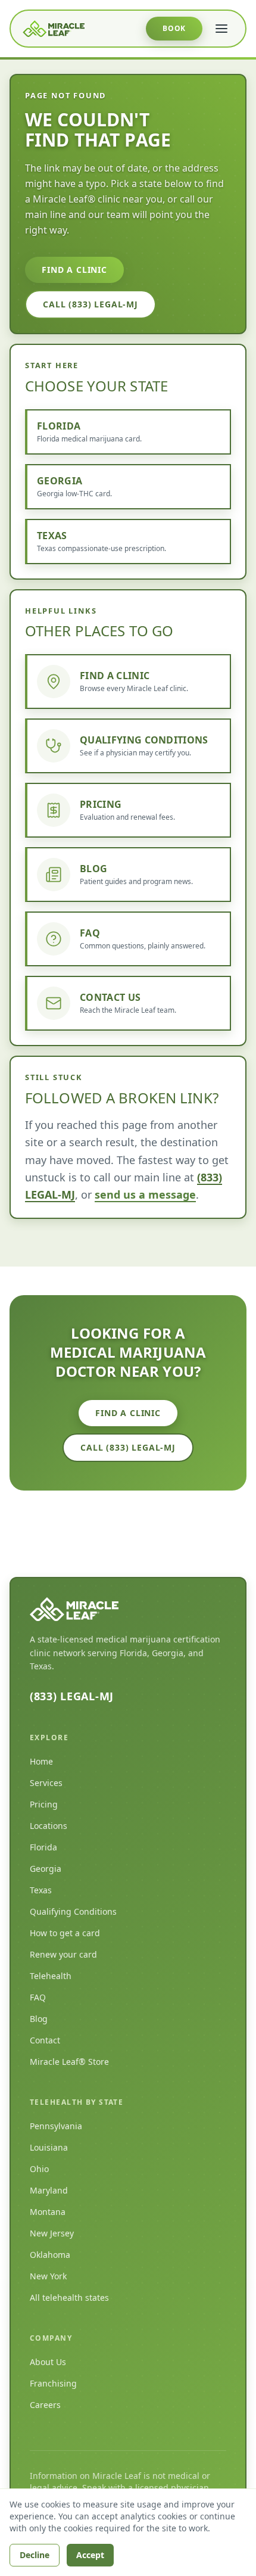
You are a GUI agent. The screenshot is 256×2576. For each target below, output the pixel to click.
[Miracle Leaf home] (54, 29)
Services (46, 1783)
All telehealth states (69, 2297)
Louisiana (49, 2147)
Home (41, 1761)
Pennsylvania (56, 2126)
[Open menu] (221, 29)
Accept (90, 2555)
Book (174, 28)
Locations (49, 1826)
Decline (35, 2555)
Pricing (44, 1804)
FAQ (38, 1997)
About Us (48, 2362)
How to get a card (65, 1933)
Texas (41, 1890)
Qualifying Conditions (73, 1911)
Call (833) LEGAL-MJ (90, 304)
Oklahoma (50, 2255)
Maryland (49, 2190)
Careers (45, 2405)
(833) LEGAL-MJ (72, 1696)
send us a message (145, 1194)
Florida (43, 1847)
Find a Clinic (74, 270)
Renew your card (63, 1954)
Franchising (53, 2383)
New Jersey (52, 2233)
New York (48, 2276)
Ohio (39, 2169)
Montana (48, 2212)
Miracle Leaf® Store (69, 2062)
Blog (39, 2019)
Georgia (46, 1869)
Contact (45, 2040)
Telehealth (51, 1976)
